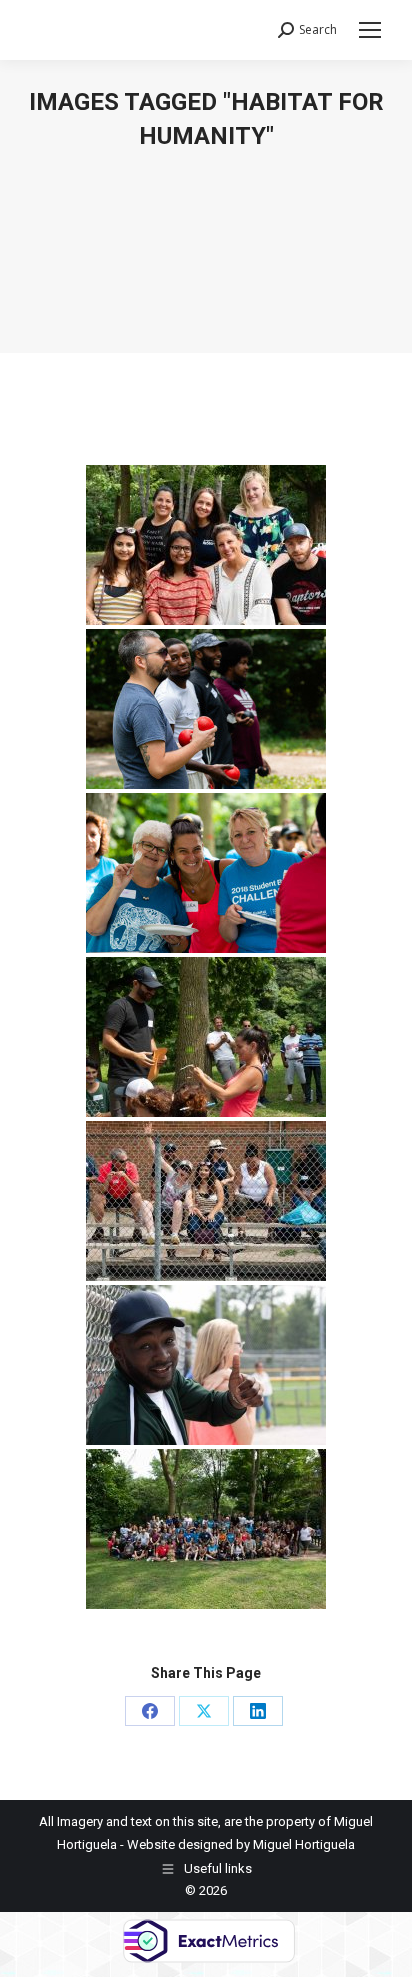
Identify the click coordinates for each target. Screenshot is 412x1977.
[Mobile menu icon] (370, 30)
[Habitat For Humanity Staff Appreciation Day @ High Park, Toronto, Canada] (206, 545)
